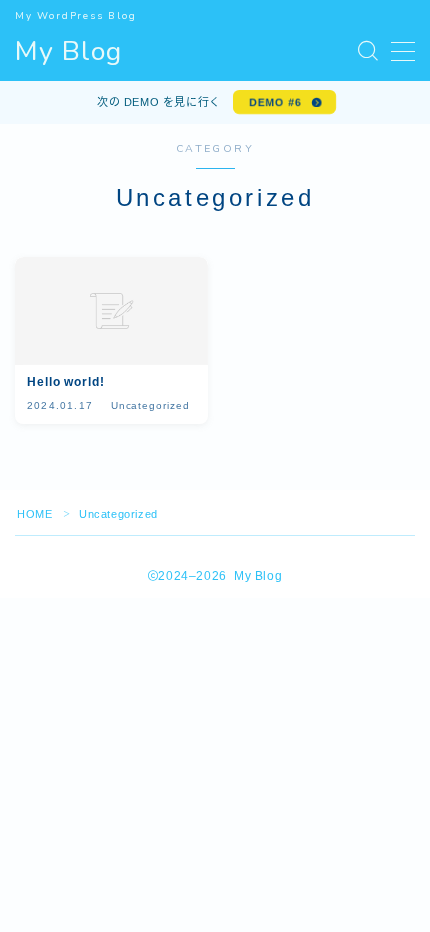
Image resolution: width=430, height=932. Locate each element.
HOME (34, 514)
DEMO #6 (275, 102)
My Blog (68, 52)
